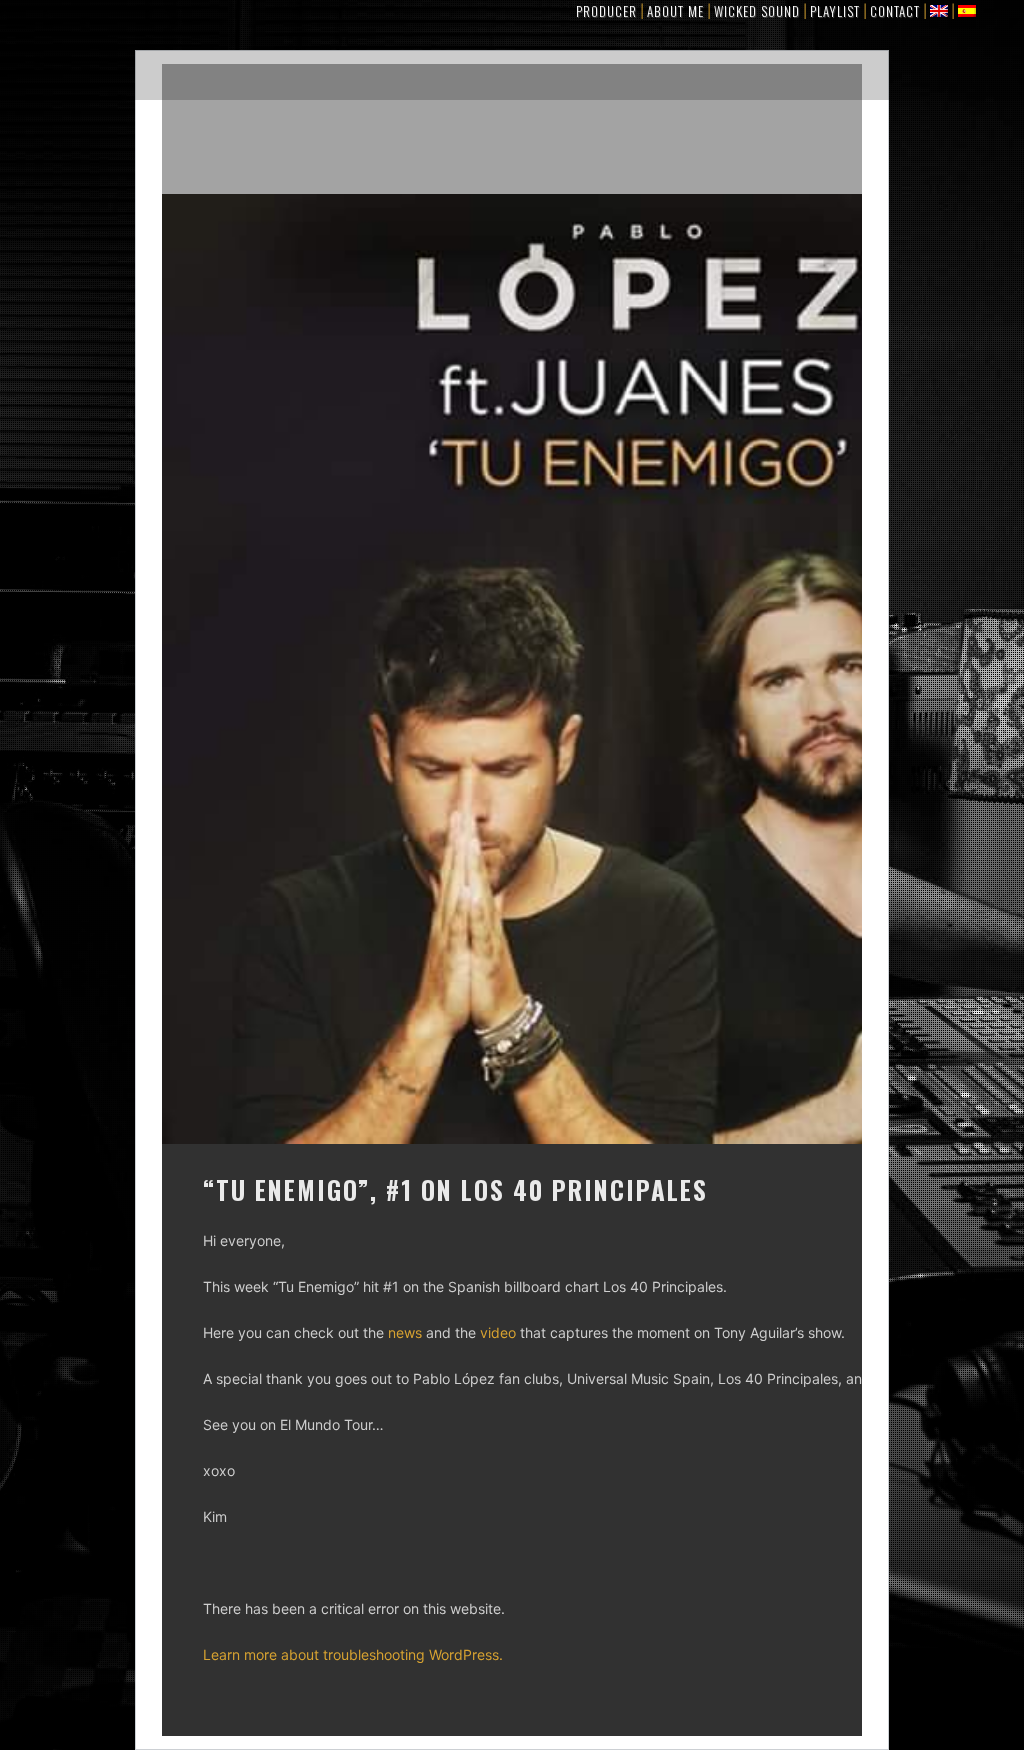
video (498, 1332)
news (405, 1332)
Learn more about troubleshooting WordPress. (353, 1654)
